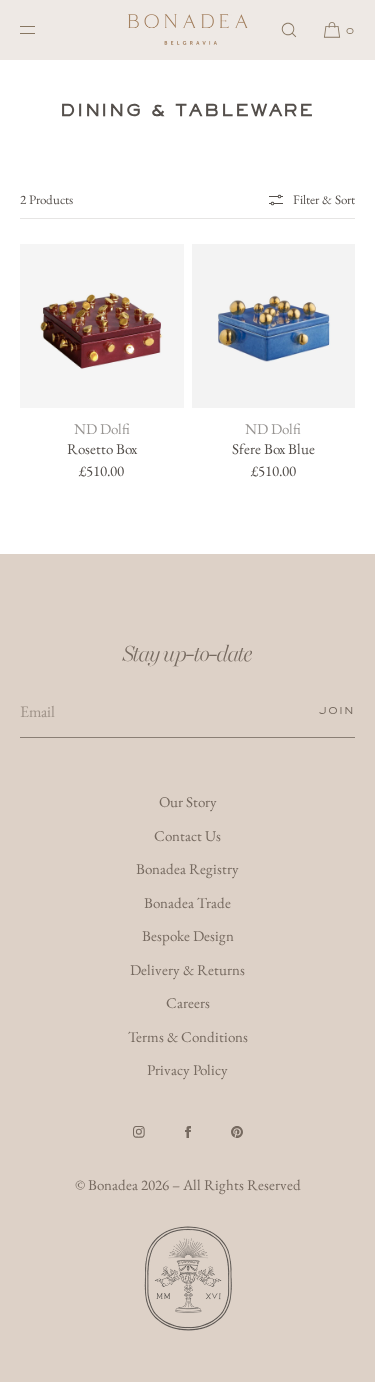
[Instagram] (139, 1132)
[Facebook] (188, 1132)
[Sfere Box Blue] (274, 326)
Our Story (188, 801)
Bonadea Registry (187, 868)
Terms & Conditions (188, 1036)
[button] (289, 29)
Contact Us (187, 835)
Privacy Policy (187, 1069)
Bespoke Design (188, 935)
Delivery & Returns (187, 969)
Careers (188, 1002)
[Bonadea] (188, 30)
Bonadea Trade (187, 902)
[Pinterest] (237, 1132)
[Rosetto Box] (102, 326)
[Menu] (44, 29)
